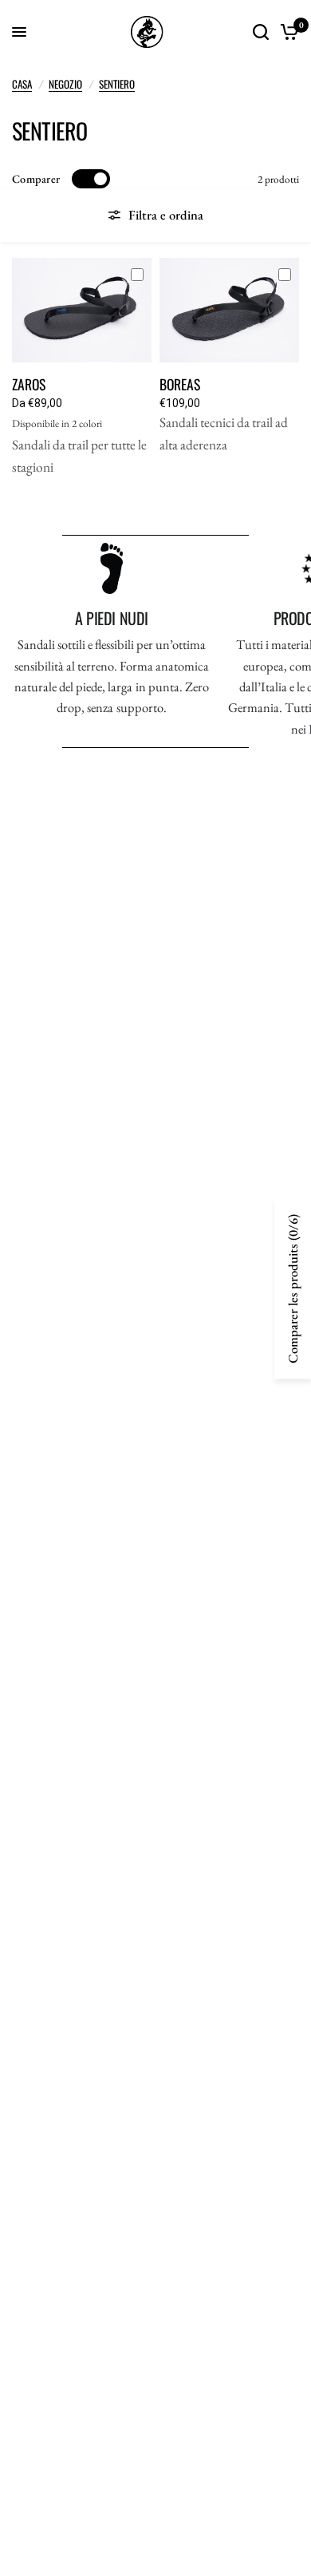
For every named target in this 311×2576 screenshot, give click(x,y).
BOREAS (180, 384)
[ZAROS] (82, 310)
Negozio (65, 84)
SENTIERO (117, 84)
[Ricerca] (261, 32)
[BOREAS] (229, 310)
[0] (287, 32)
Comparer (36, 179)
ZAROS (29, 384)
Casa (22, 84)
